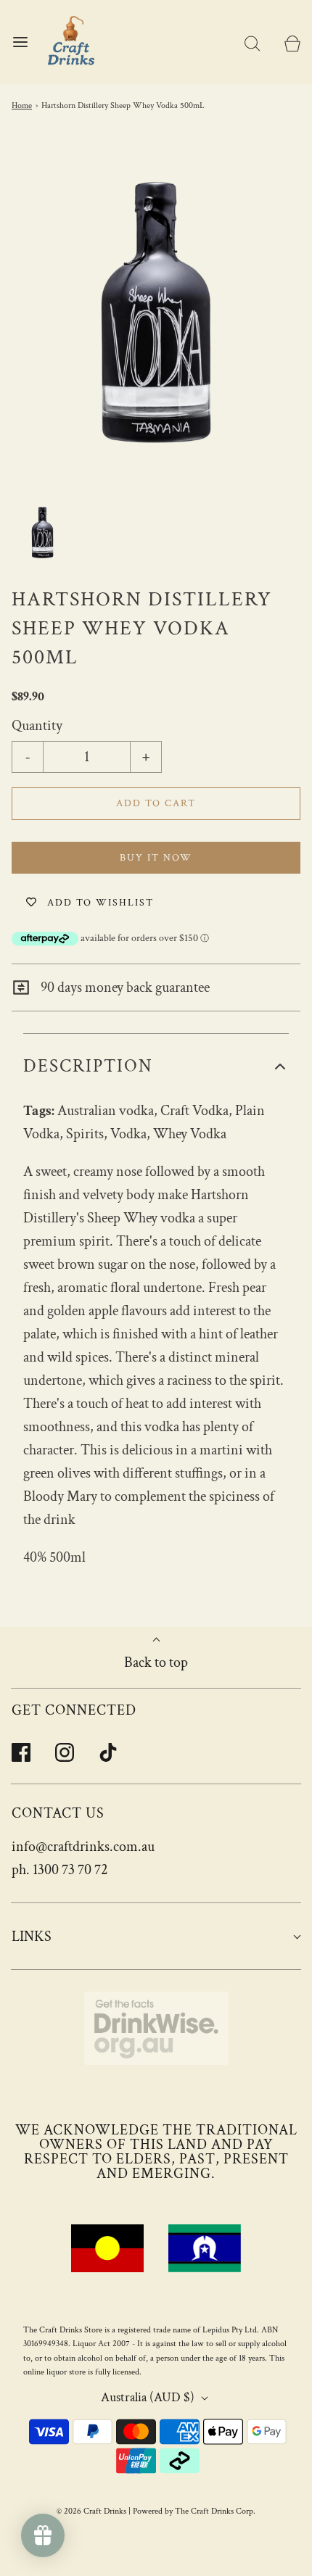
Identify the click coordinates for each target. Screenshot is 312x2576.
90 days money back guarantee (124, 987)
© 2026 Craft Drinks (91, 2511)
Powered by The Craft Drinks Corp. (194, 2511)
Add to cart (156, 803)
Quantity (37, 726)
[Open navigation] (20, 42)
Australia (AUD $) (149, 2397)
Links (32, 1937)
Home (22, 105)
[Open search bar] (252, 42)
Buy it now (156, 858)
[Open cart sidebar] (292, 42)
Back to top (156, 1662)
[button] (42, 533)
